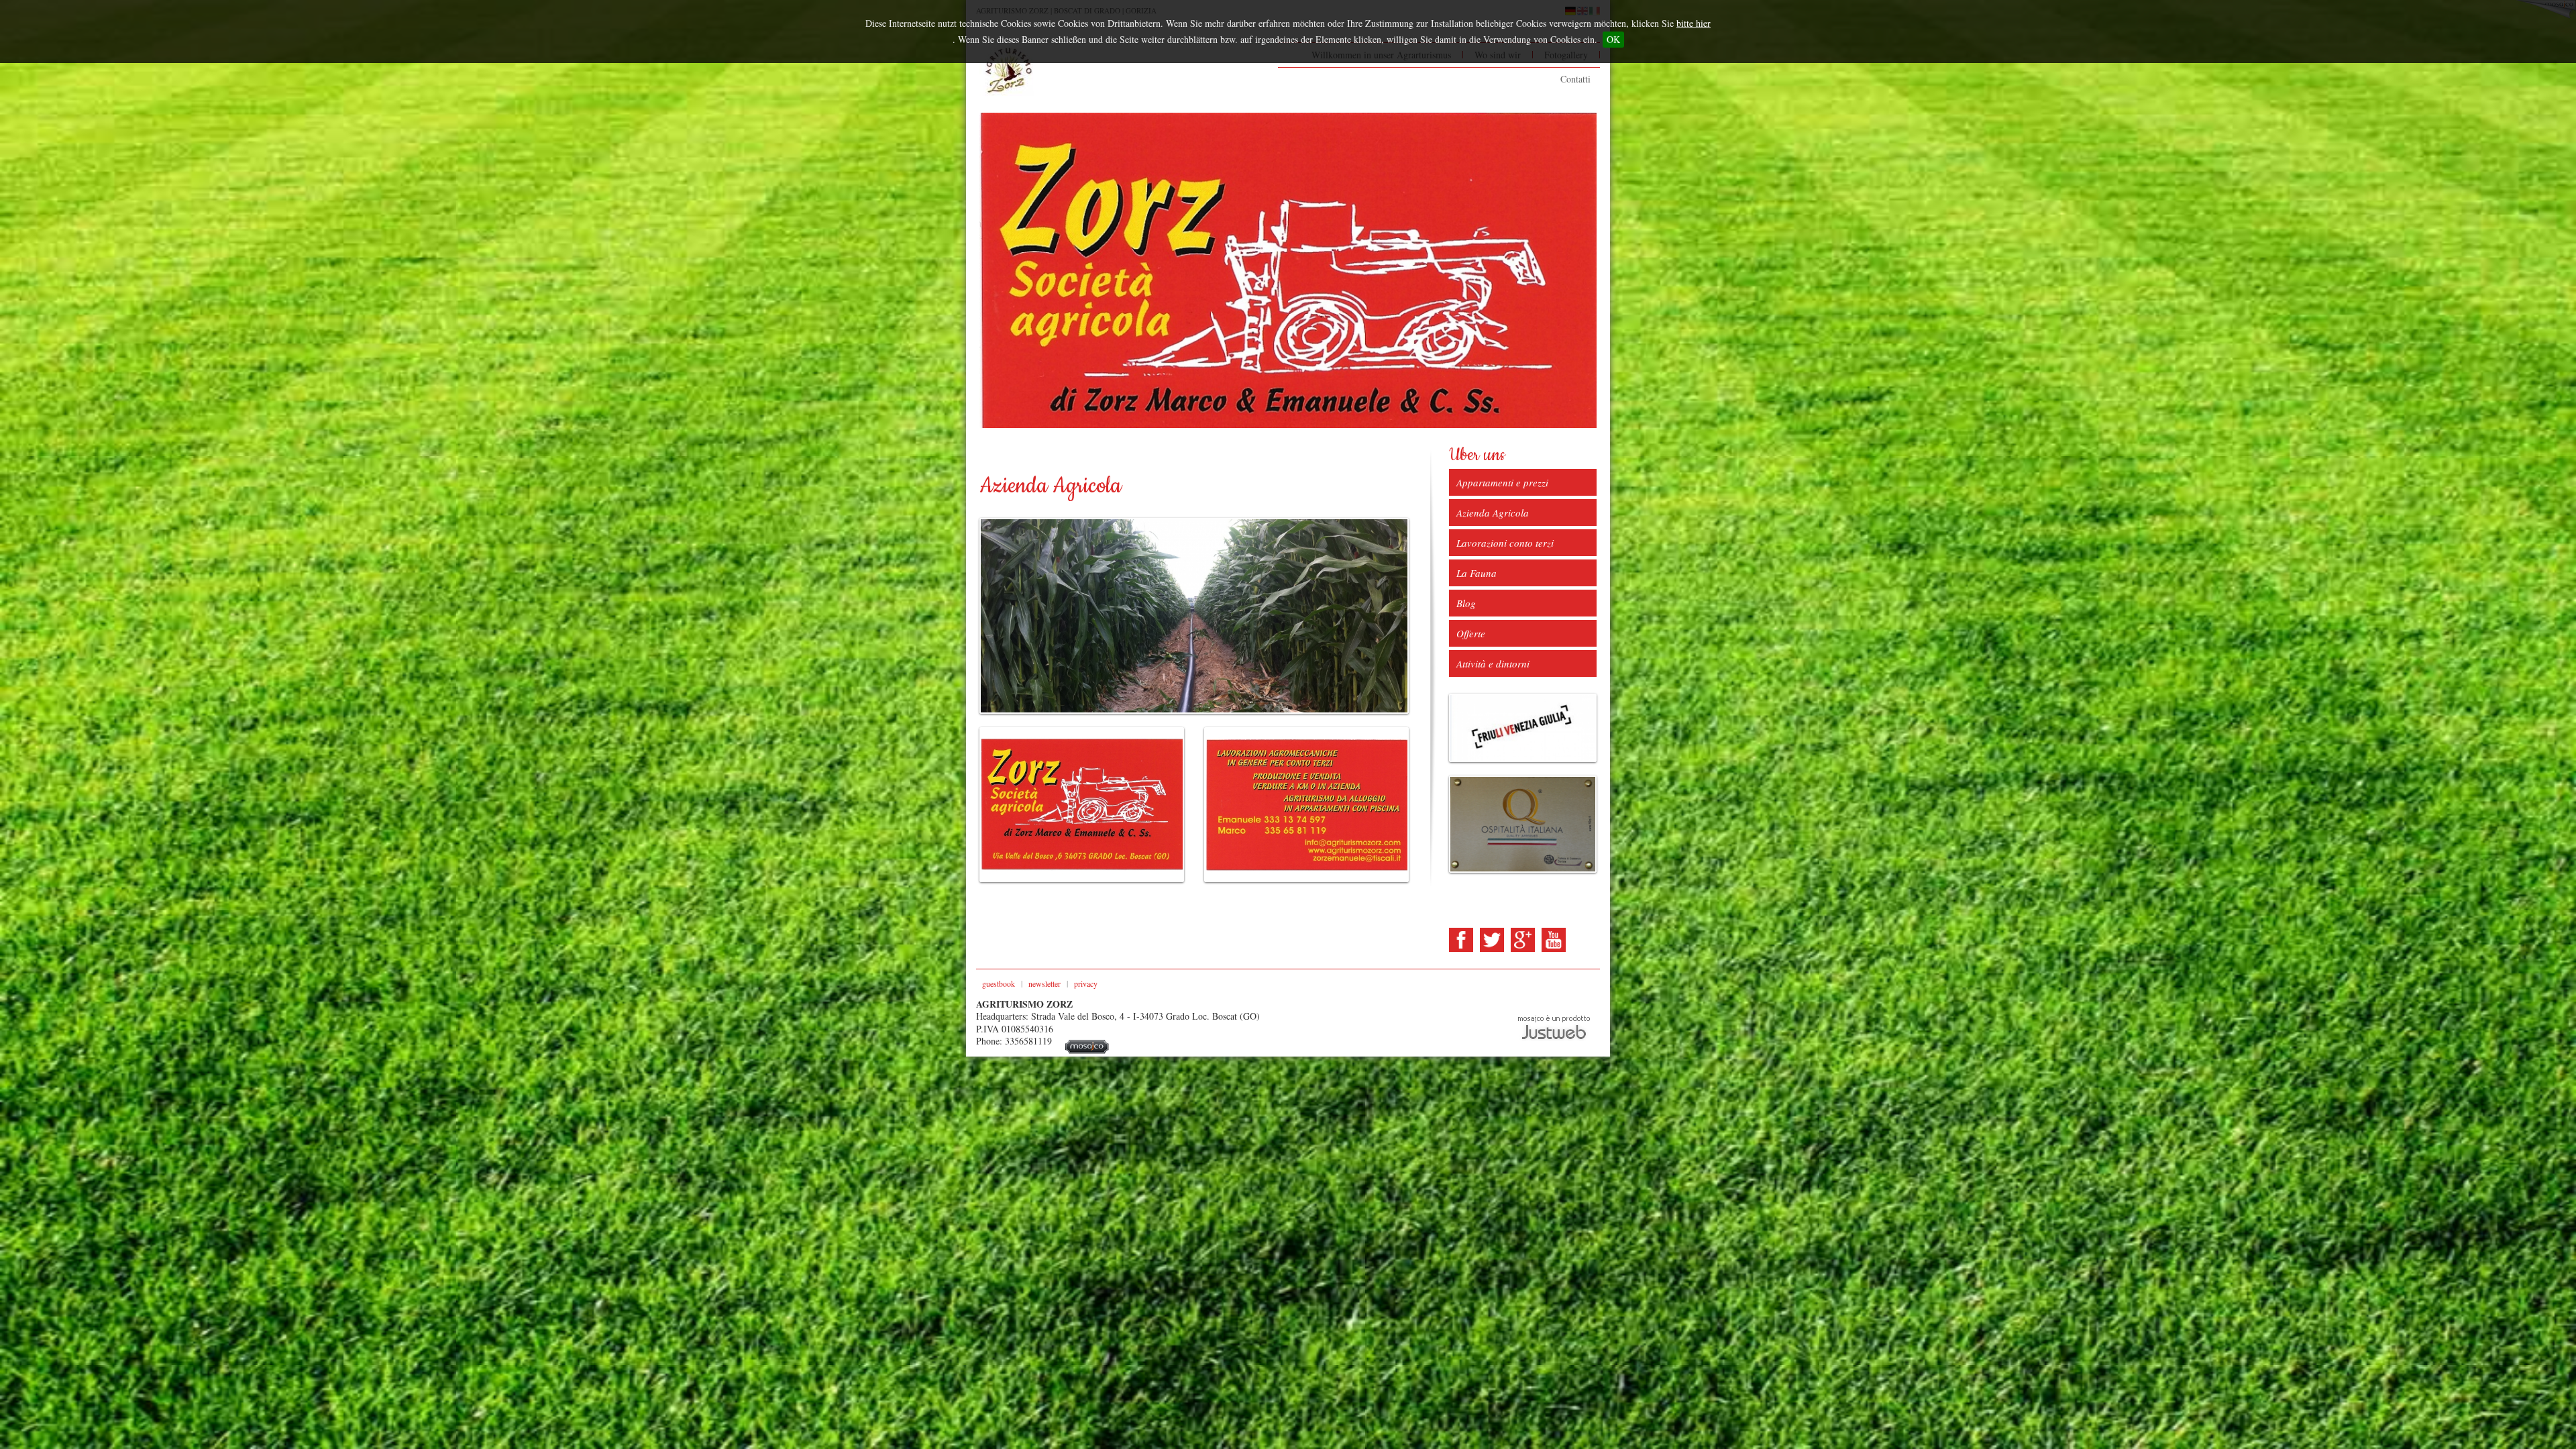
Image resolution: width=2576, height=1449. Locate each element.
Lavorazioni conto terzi (1505, 543)
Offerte (1471, 633)
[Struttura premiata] (1523, 824)
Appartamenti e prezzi (1502, 482)
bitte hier (1694, 23)
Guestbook (999, 983)
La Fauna (1477, 573)
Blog (1466, 603)
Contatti (1575, 79)
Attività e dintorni (1493, 663)
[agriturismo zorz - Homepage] (1007, 71)
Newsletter (1044, 983)
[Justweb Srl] (1554, 1026)
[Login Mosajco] (1087, 1050)
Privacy (1086, 983)
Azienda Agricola (1493, 513)
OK (1613, 39)
